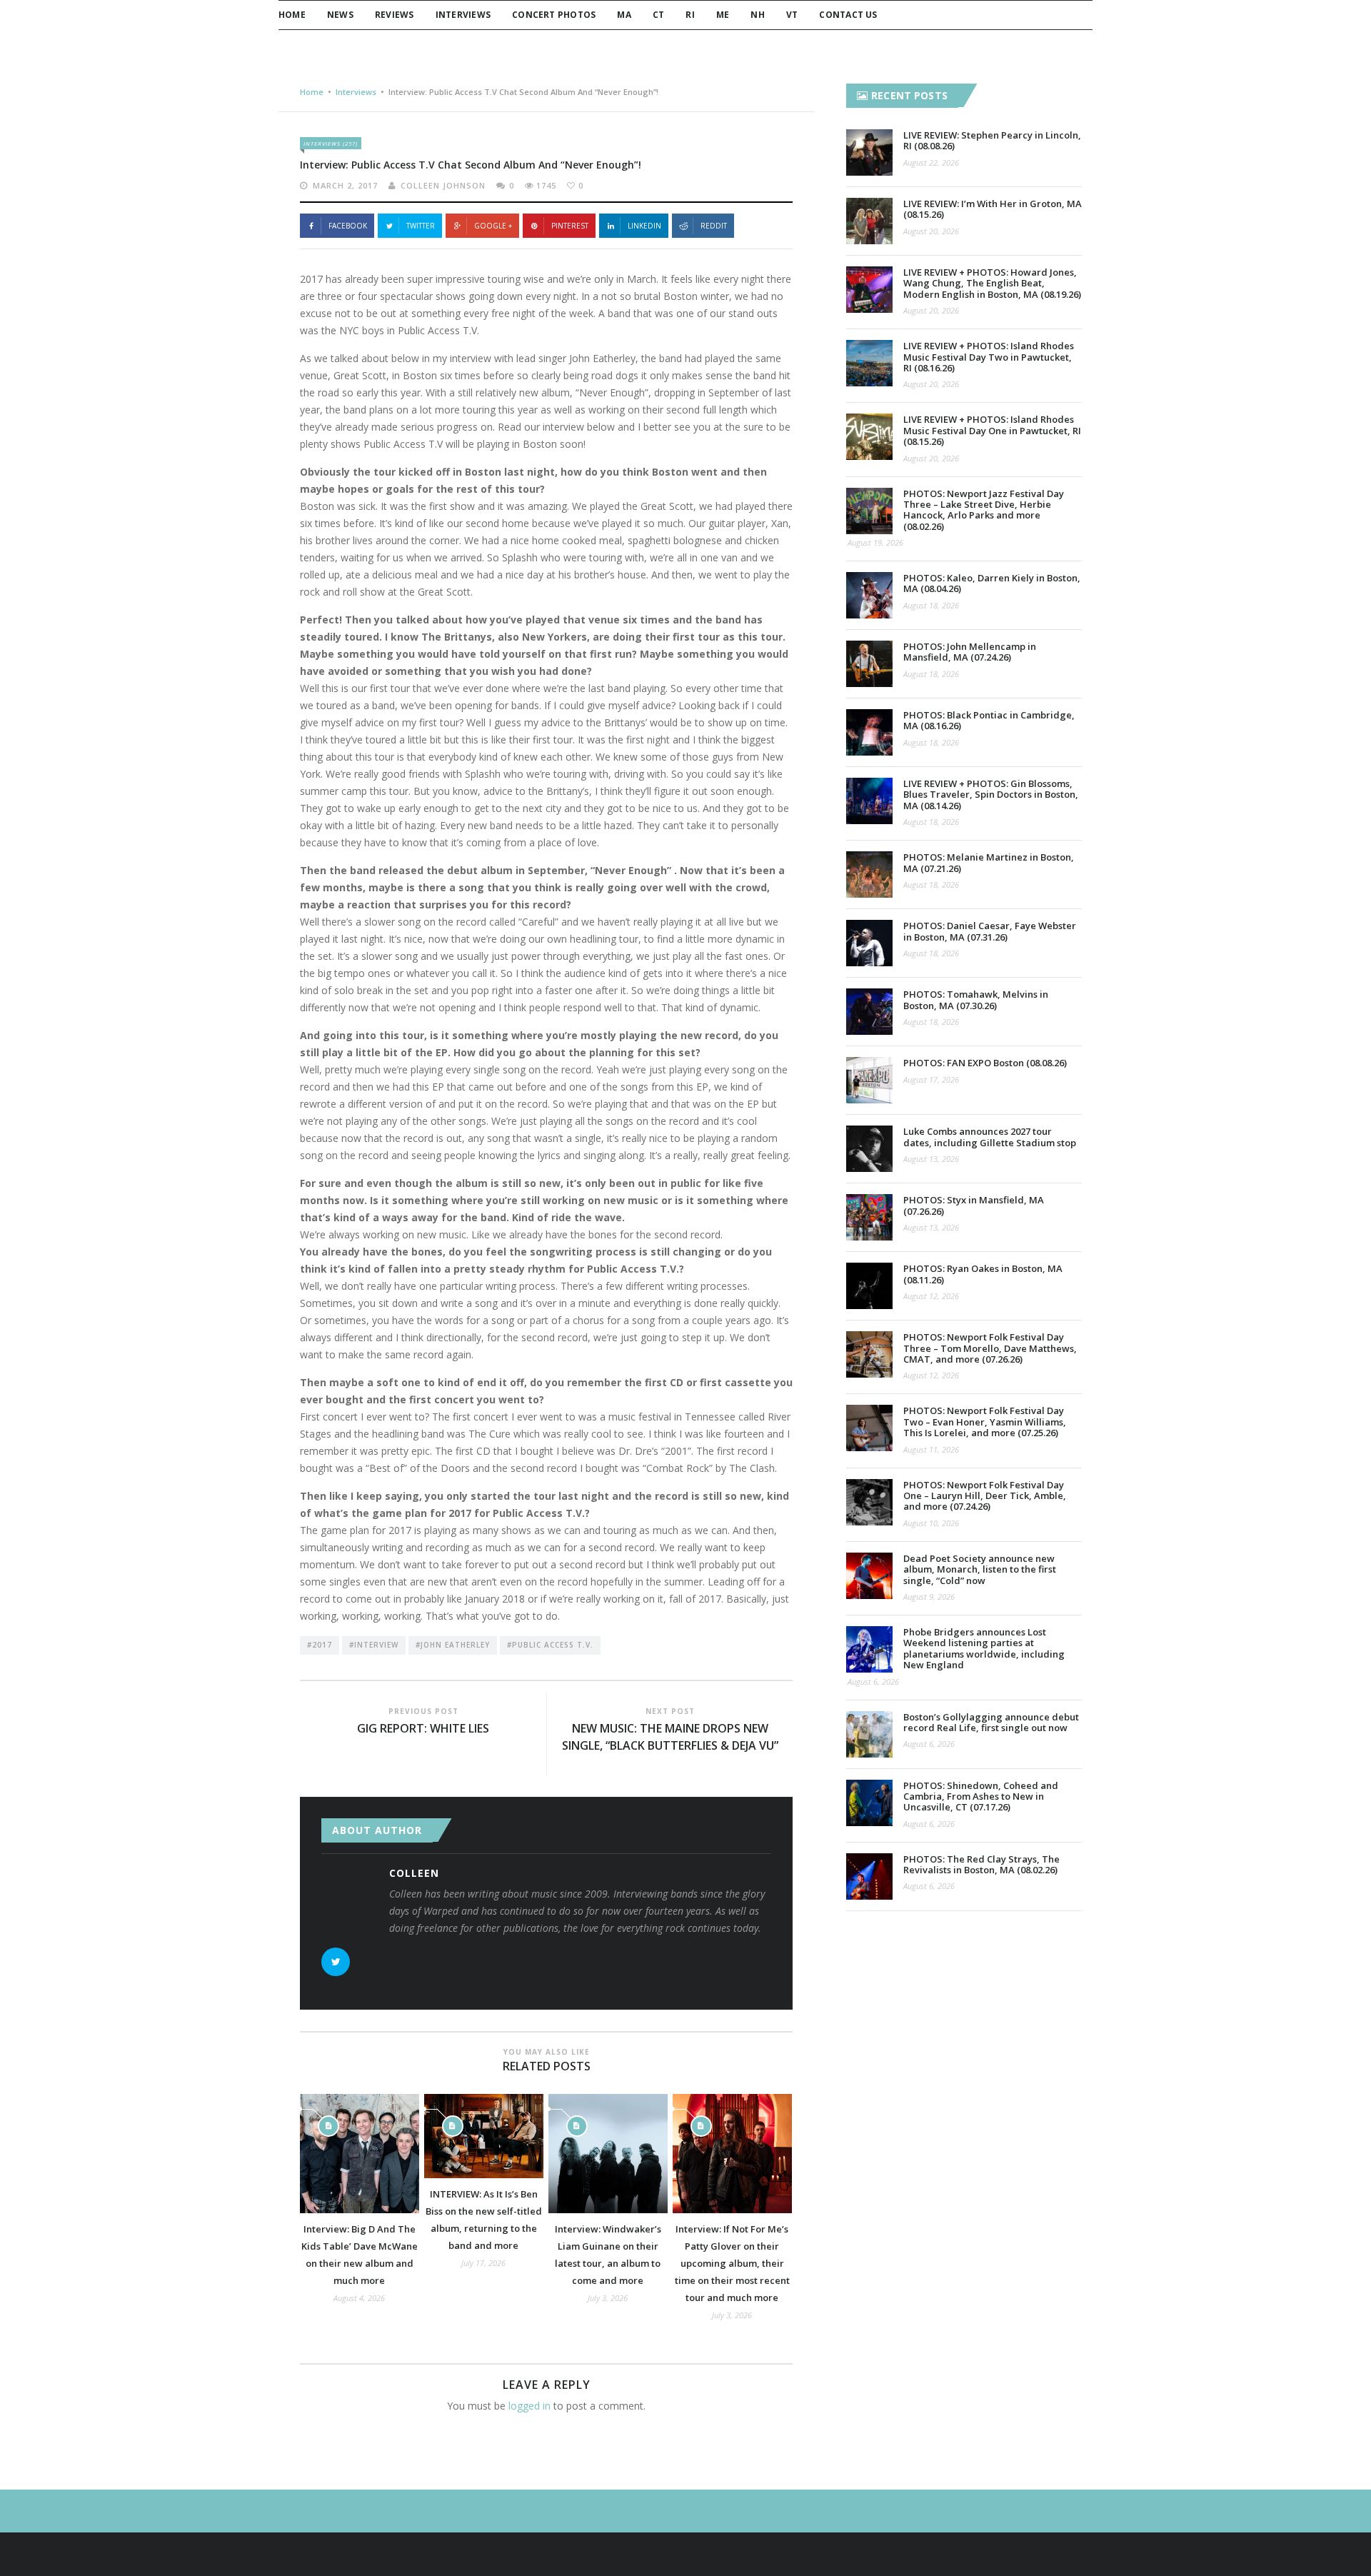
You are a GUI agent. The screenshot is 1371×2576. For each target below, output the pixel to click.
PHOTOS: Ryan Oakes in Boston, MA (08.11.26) (983, 1274)
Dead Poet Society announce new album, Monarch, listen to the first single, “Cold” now (980, 1569)
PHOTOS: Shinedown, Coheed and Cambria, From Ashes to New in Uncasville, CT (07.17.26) (981, 1796)
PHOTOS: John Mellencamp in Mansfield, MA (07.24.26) (970, 652)
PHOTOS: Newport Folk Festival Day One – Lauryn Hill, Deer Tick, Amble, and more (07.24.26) (985, 1496)
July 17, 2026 (483, 2263)
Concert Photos (554, 15)
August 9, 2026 (929, 1597)
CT (658, 15)
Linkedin (644, 226)
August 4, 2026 (359, 2298)
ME (723, 15)
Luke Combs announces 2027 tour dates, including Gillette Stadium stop (990, 1137)
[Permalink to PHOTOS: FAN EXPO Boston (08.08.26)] (869, 1080)
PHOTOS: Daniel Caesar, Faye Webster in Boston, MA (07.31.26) (990, 931)
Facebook (348, 226)
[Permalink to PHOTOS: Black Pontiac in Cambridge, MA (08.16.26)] (869, 732)
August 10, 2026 (931, 1523)
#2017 (320, 1645)
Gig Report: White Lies (423, 1728)
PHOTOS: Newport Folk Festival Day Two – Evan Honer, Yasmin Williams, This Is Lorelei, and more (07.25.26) (985, 1422)
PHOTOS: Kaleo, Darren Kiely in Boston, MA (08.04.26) (992, 583)
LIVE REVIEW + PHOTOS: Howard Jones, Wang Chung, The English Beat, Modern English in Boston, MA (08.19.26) (992, 283)
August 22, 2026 (931, 162)
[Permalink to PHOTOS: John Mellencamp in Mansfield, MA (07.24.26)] (869, 664)
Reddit (714, 226)
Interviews (463, 15)
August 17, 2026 (931, 1079)
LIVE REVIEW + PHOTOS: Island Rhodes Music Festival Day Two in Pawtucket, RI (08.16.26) (989, 357)
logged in (529, 2406)
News (340, 15)
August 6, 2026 (873, 1682)
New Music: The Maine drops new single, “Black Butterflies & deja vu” (670, 1737)
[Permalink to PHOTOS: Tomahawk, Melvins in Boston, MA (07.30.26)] (869, 1012)
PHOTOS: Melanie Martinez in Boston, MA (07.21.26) (989, 862)
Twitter (421, 226)
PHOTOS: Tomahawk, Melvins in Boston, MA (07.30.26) (976, 999)
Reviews (395, 15)
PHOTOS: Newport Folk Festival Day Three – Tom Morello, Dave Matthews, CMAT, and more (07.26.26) (990, 1348)
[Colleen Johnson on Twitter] (336, 1962)
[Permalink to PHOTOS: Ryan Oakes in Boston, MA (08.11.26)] (869, 1286)
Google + (493, 226)
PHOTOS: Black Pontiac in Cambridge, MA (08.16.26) (989, 720)
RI (690, 15)
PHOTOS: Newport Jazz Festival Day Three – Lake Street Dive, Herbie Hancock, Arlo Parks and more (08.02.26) (984, 510)
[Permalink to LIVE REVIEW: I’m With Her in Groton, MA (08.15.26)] (869, 221)
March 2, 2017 (345, 185)
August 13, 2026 (931, 1159)
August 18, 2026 (931, 605)
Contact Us (848, 15)
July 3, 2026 (608, 2298)
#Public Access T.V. (550, 1645)
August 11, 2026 (931, 1449)
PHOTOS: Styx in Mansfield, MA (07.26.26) (974, 1205)
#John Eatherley (453, 1645)
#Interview (374, 1645)
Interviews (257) (331, 143)
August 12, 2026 (931, 1296)
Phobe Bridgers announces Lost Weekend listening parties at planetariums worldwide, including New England (984, 1648)
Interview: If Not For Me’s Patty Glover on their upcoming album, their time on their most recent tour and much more (732, 2263)
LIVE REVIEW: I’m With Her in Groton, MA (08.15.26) (993, 209)
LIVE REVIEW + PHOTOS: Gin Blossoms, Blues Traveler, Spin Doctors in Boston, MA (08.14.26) (991, 795)
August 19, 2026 (875, 542)
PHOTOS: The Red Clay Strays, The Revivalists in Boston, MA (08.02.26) (981, 1864)
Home (292, 15)
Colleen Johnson (443, 185)
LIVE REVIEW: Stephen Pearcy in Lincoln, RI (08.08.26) (992, 140)
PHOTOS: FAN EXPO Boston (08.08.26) (985, 1063)
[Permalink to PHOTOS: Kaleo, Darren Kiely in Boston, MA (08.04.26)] (869, 595)
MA (624, 15)
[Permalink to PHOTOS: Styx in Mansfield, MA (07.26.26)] (869, 1217)
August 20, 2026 (931, 231)
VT (792, 15)
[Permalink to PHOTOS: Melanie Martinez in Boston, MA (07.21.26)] (869, 874)
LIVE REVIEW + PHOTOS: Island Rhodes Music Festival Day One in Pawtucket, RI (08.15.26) (992, 430)
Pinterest (570, 226)
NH (757, 15)
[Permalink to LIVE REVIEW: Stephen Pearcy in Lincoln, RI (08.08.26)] (869, 152)
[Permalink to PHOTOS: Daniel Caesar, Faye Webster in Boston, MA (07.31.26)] (869, 943)
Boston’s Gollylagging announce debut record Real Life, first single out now (991, 1722)
